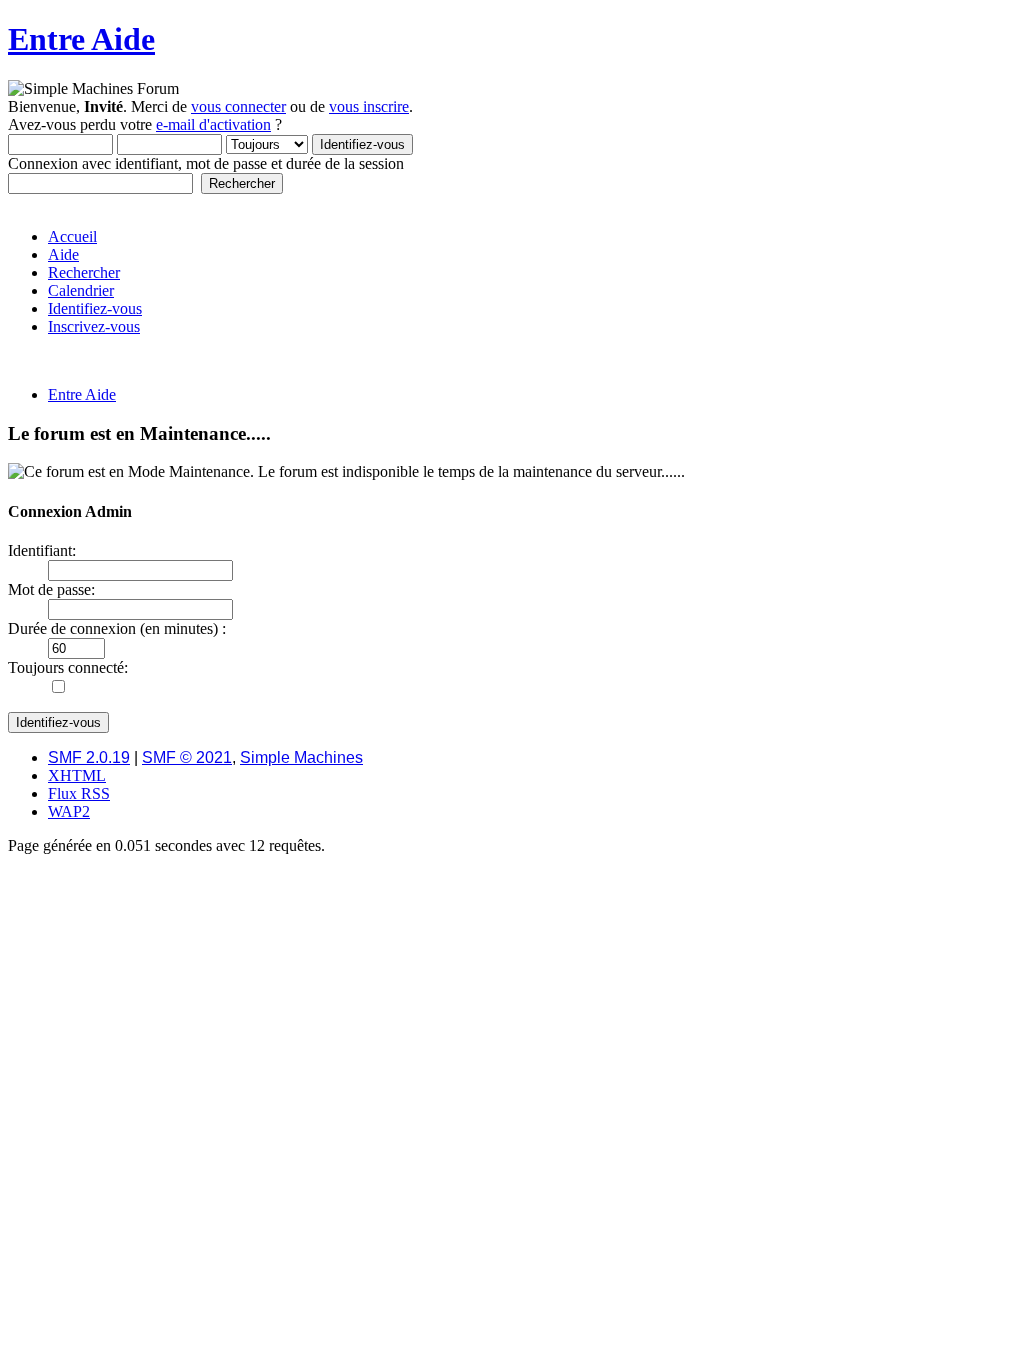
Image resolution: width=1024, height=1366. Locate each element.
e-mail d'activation (213, 124)
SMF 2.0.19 (89, 757)
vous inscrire (369, 106)
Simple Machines (301, 757)
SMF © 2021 (187, 757)
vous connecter (238, 106)
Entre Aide (81, 39)
